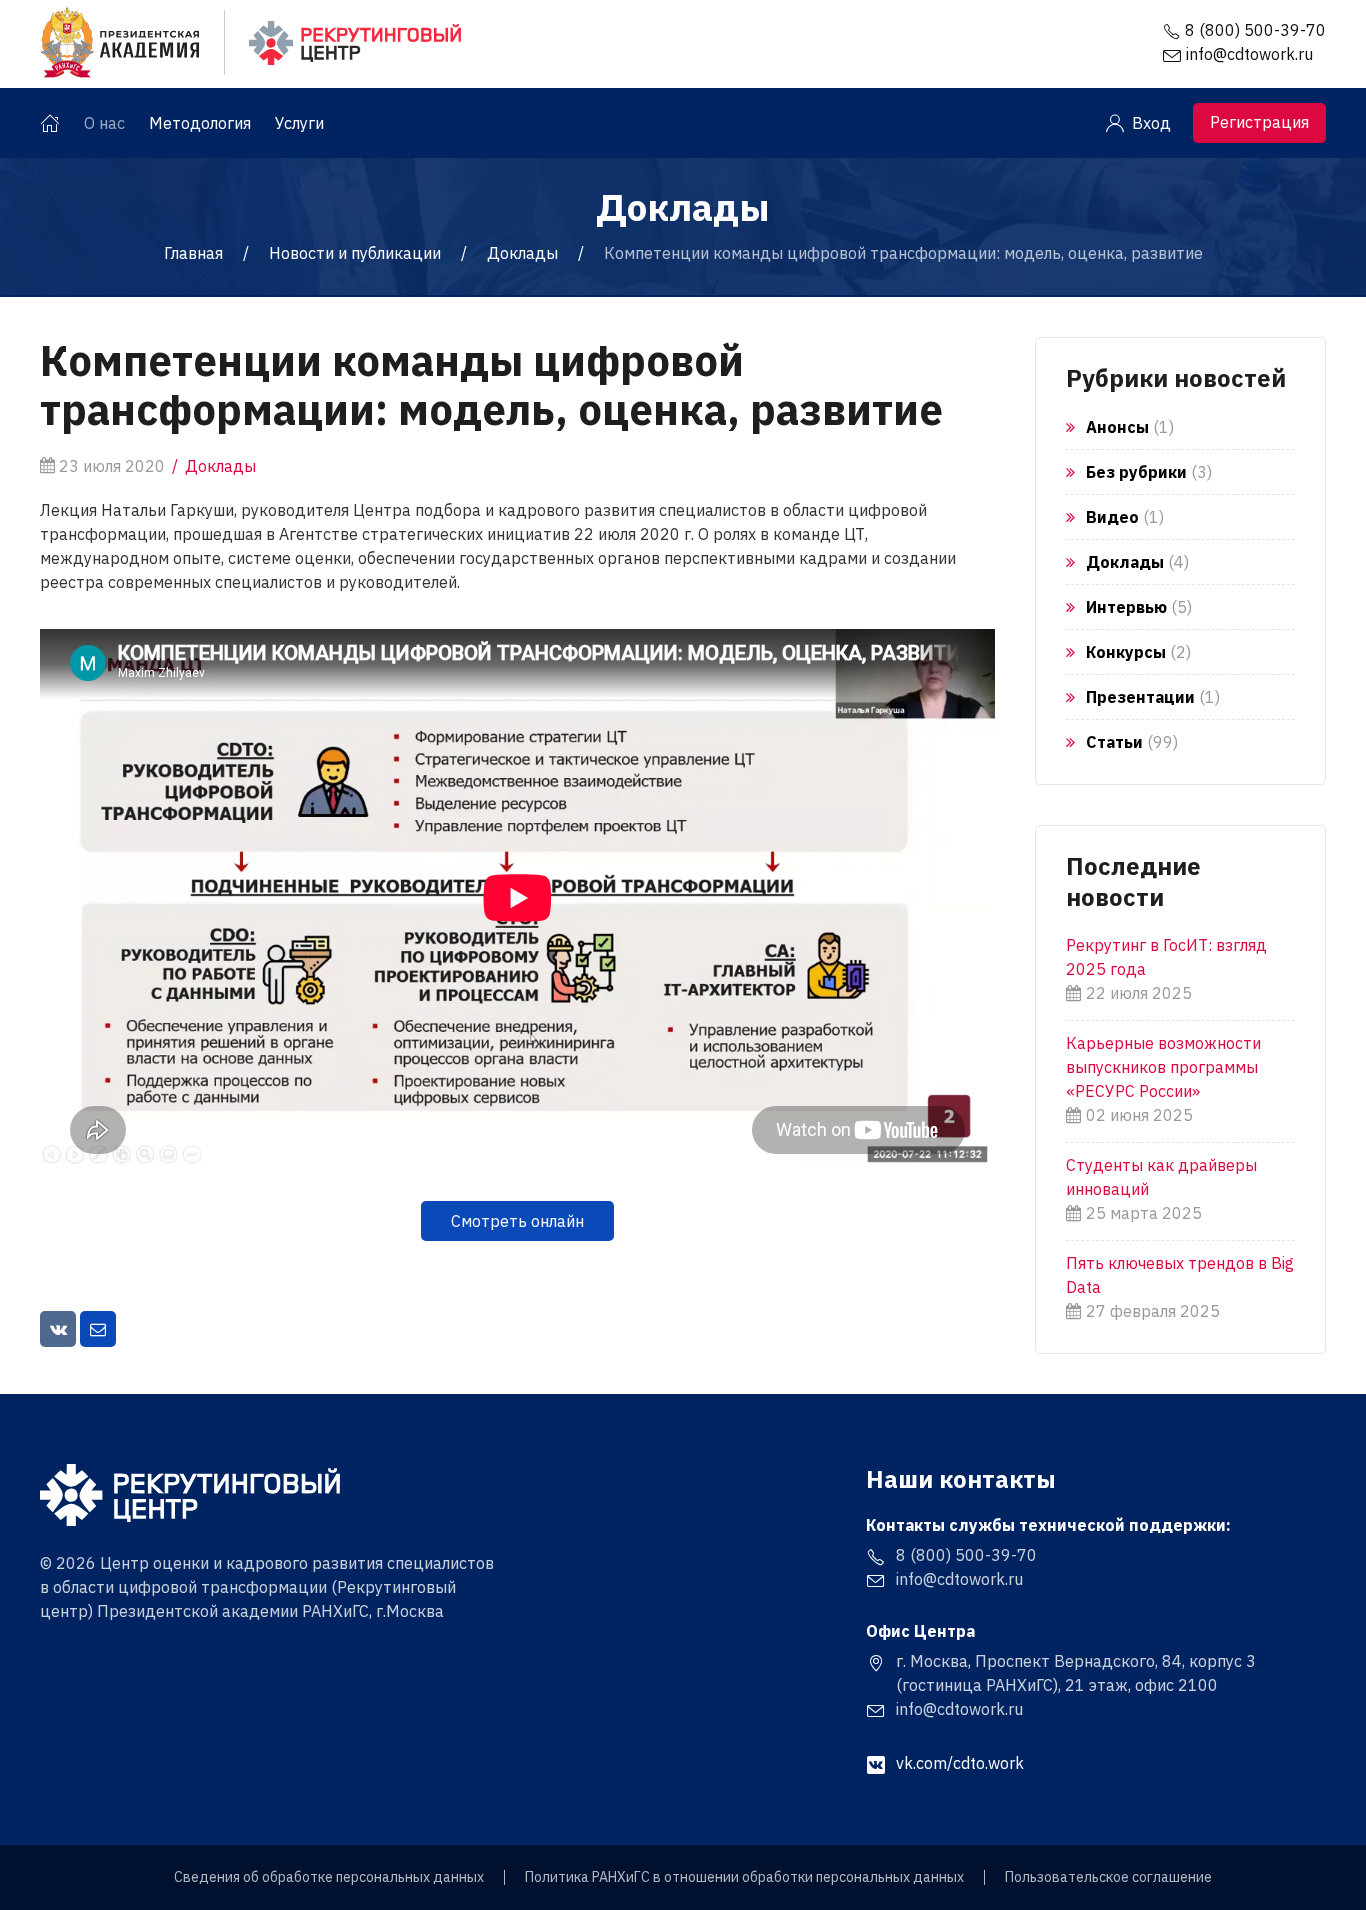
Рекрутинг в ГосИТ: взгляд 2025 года (1166, 957)
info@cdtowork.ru (1249, 54)
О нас (104, 123)
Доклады (522, 253)
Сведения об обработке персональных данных (329, 1877)
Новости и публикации (355, 253)
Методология (200, 123)
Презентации (1140, 697)
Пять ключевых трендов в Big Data (1180, 1275)
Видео (1112, 517)
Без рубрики (1136, 472)
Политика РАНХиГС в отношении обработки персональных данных (744, 1877)
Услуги (299, 123)
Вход (1151, 123)
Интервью (1126, 607)
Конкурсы (1126, 652)
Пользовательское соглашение (1108, 1877)
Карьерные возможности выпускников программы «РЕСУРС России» (1163, 1067)
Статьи (1114, 742)
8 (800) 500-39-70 (1255, 30)
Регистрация (1259, 122)
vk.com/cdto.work (960, 1763)
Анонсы (1117, 427)
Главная (193, 253)
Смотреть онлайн (517, 1221)
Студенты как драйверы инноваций (1161, 1177)
